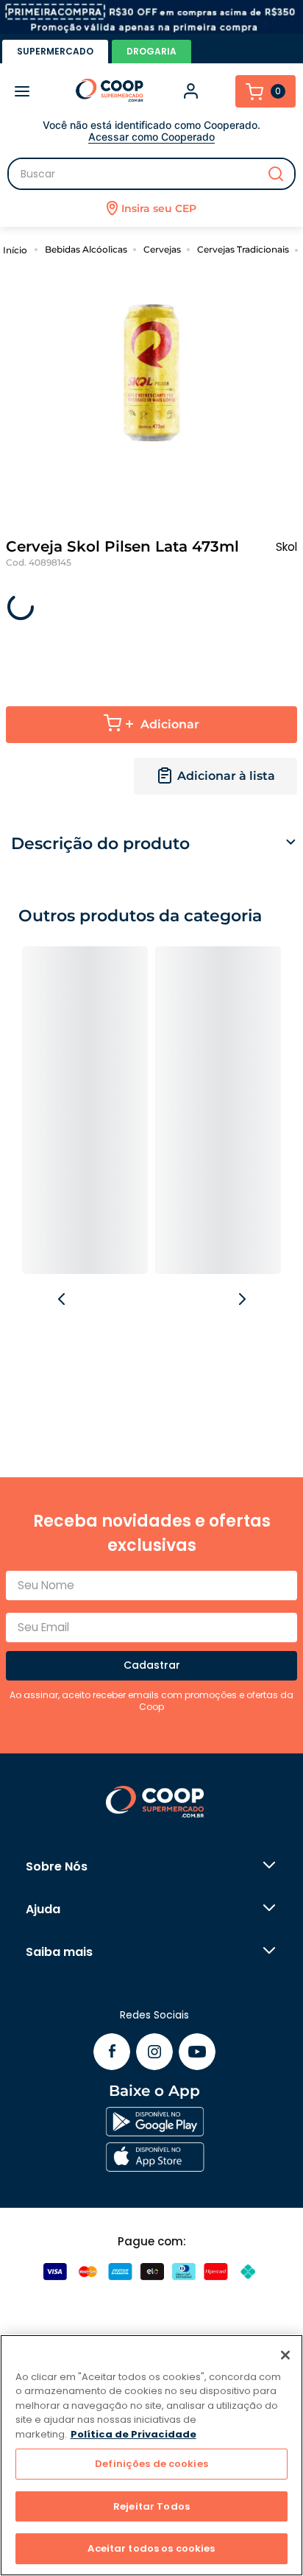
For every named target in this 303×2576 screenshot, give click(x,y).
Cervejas (162, 249)
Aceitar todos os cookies (151, 2548)
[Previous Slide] (63, 1300)
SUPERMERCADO (55, 51)
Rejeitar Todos (151, 2506)
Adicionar (170, 724)
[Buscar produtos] (276, 174)
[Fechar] (285, 2355)
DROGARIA (151, 51)
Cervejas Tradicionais (243, 249)
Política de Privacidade (133, 2434)
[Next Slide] (241, 1300)
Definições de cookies (151, 2464)
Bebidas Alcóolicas (86, 249)
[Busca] (151, 174)
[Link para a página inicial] (17, 249)
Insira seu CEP (159, 208)
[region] (151, 2455)
